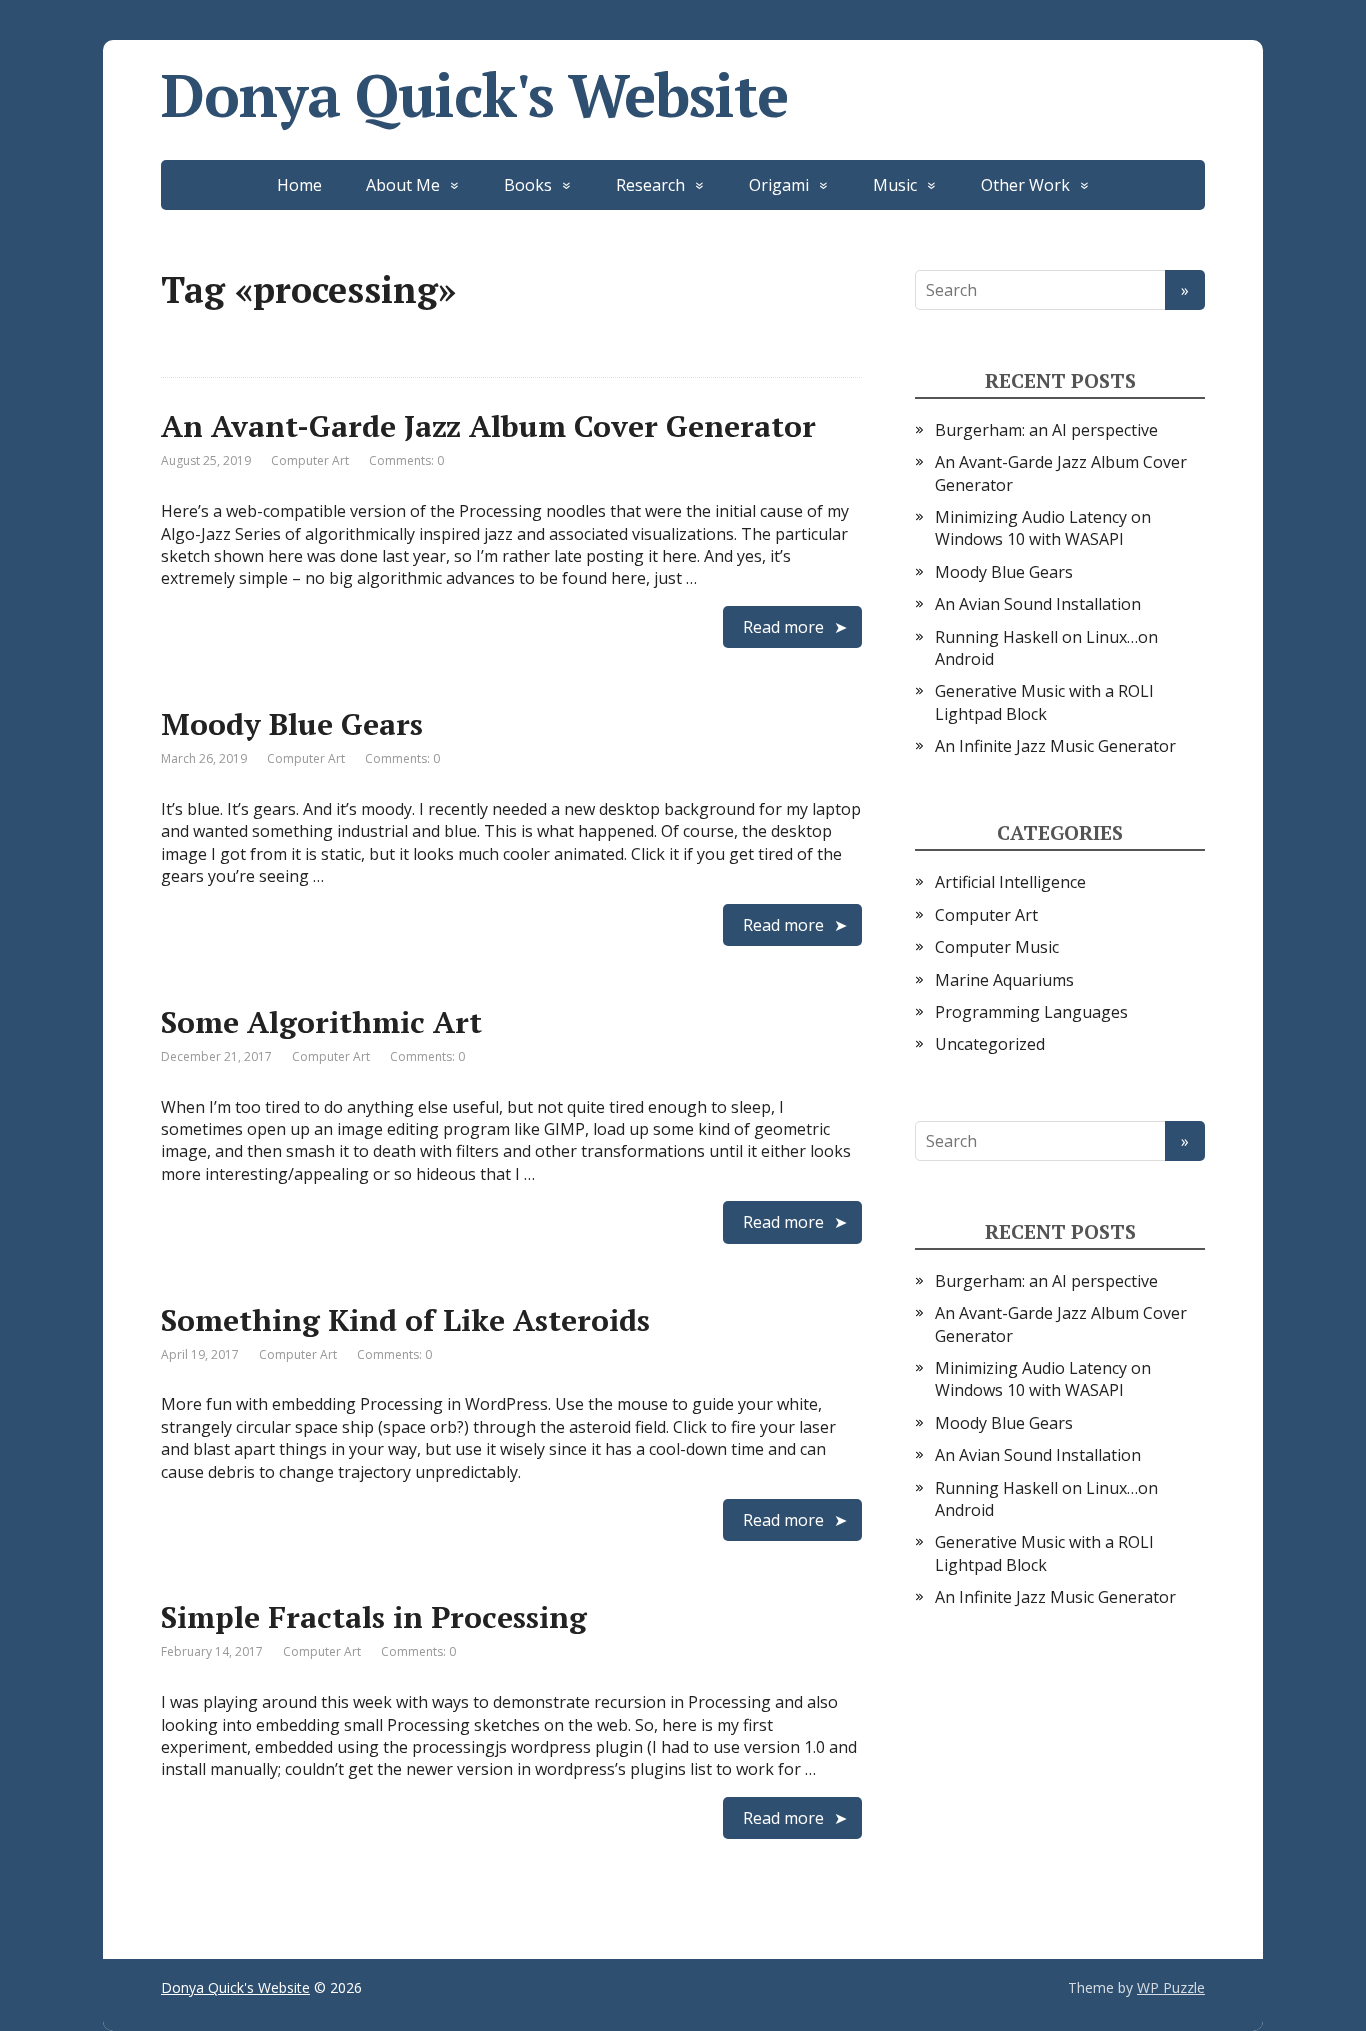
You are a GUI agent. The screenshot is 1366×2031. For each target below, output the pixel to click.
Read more (783, 627)
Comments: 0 (406, 460)
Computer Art (310, 460)
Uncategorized (990, 1044)
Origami (779, 185)
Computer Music (997, 947)
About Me (403, 185)
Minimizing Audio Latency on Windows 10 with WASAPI (1043, 528)
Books (528, 185)
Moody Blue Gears (292, 724)
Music (895, 185)
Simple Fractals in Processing (374, 1617)
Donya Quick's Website (474, 95)
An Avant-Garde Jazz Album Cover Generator (488, 426)
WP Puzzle (1171, 1987)
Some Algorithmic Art (321, 1022)
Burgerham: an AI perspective (1046, 430)
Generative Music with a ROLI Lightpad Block (1044, 702)
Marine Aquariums (1004, 980)
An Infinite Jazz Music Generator (1055, 746)
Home (299, 185)
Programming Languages (1031, 1012)
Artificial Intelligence (1010, 882)
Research (650, 185)
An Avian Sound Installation (1038, 604)
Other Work (1025, 185)
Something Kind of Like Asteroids (405, 1320)
